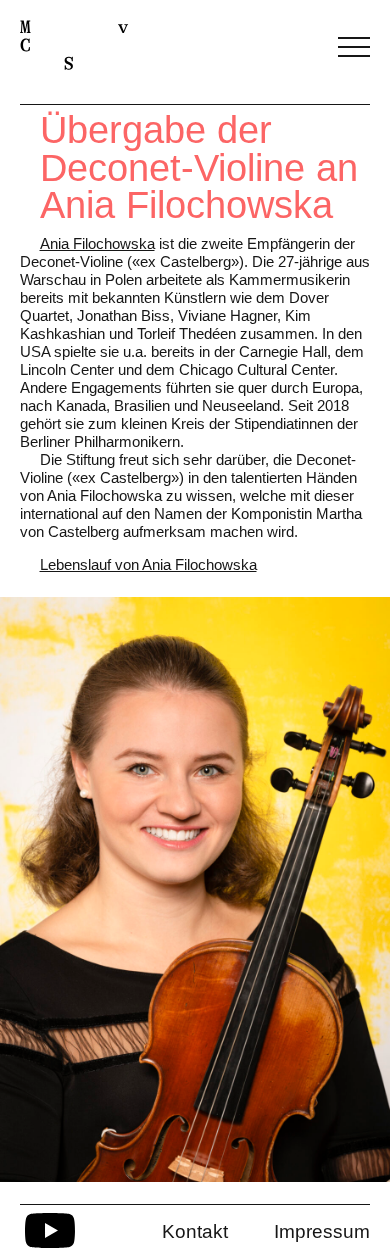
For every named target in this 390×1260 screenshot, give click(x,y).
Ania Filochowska (97, 243)
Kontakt (195, 1231)
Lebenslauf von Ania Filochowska (148, 564)
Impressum (322, 1231)
